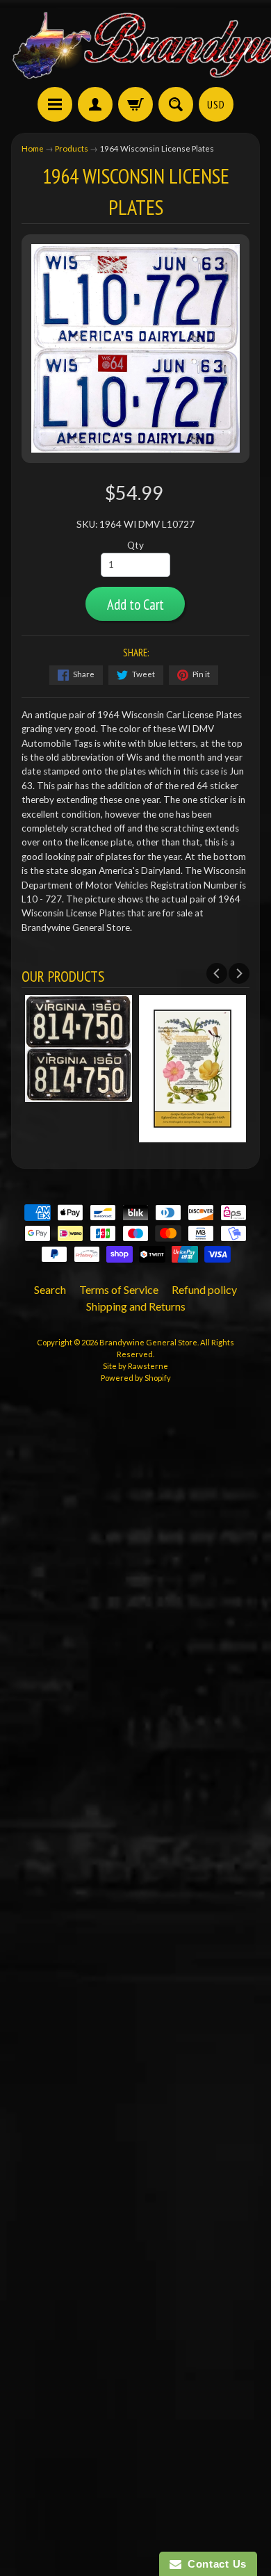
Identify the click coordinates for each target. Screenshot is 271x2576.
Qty (135, 545)
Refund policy (204, 1289)
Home (33, 148)
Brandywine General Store (148, 1342)
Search (50, 1289)
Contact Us (214, 2564)
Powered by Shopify (136, 1378)
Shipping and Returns (136, 1306)
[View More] (79, 1094)
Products (72, 148)
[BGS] (55, 104)
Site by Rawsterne (135, 1366)
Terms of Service (119, 1289)
